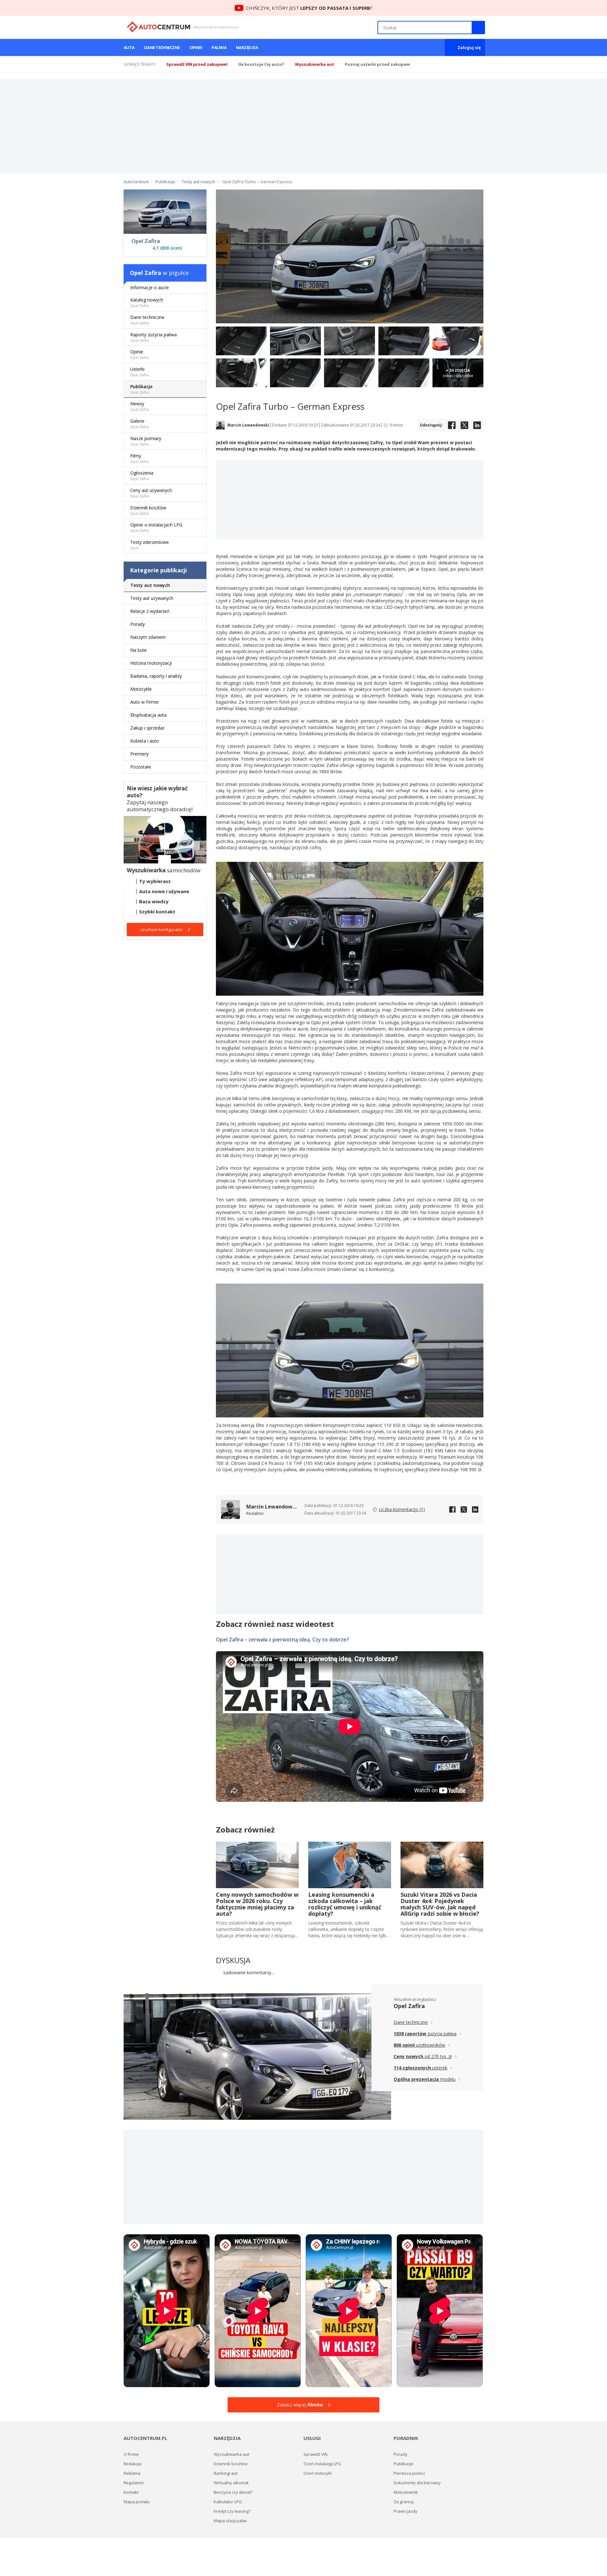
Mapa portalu (137, 2502)
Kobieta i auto (145, 741)
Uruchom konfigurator (162, 930)
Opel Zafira (146, 241)
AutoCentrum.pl (159, 27)
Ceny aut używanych (151, 493)
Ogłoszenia (142, 475)
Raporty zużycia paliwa (153, 337)
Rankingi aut (226, 2473)
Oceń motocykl (318, 2473)
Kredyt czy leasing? (232, 2511)
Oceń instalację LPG (322, 2464)
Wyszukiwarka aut (231, 2454)
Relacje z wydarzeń (150, 611)
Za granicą (404, 2502)
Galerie (140, 423)
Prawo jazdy (405, 2511)
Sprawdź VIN (316, 2454)
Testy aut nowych (150, 585)
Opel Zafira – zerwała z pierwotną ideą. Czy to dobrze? (282, 1640)
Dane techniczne (162, 47)
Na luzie (138, 650)
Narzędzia (247, 47)
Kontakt (131, 2492)
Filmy (140, 458)
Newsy (140, 406)
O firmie (131, 2454)
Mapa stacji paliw (230, 2521)
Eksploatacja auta (148, 715)
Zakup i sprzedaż (147, 728)
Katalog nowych (147, 302)
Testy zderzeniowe (150, 545)
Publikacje (141, 389)
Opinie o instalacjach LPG (156, 527)
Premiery (139, 754)
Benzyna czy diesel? (233, 2492)
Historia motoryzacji (151, 663)
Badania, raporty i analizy (156, 676)
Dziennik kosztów (148, 510)
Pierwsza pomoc (409, 2473)
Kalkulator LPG (228, 2502)
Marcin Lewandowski (248, 425)
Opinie (196, 47)
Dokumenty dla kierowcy (417, 2483)
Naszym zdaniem (148, 637)
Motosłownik (406, 2492)
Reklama (132, 2473)
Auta (129, 47)
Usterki (140, 372)
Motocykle (141, 689)
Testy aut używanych (152, 598)
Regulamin (134, 2483)
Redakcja (132, 2464)
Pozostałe (141, 767)
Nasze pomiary (146, 441)
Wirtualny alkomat (231, 2483)
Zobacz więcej (300, 2405)
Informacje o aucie (150, 287)
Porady (138, 624)
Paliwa (219, 47)
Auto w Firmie (144, 702)
